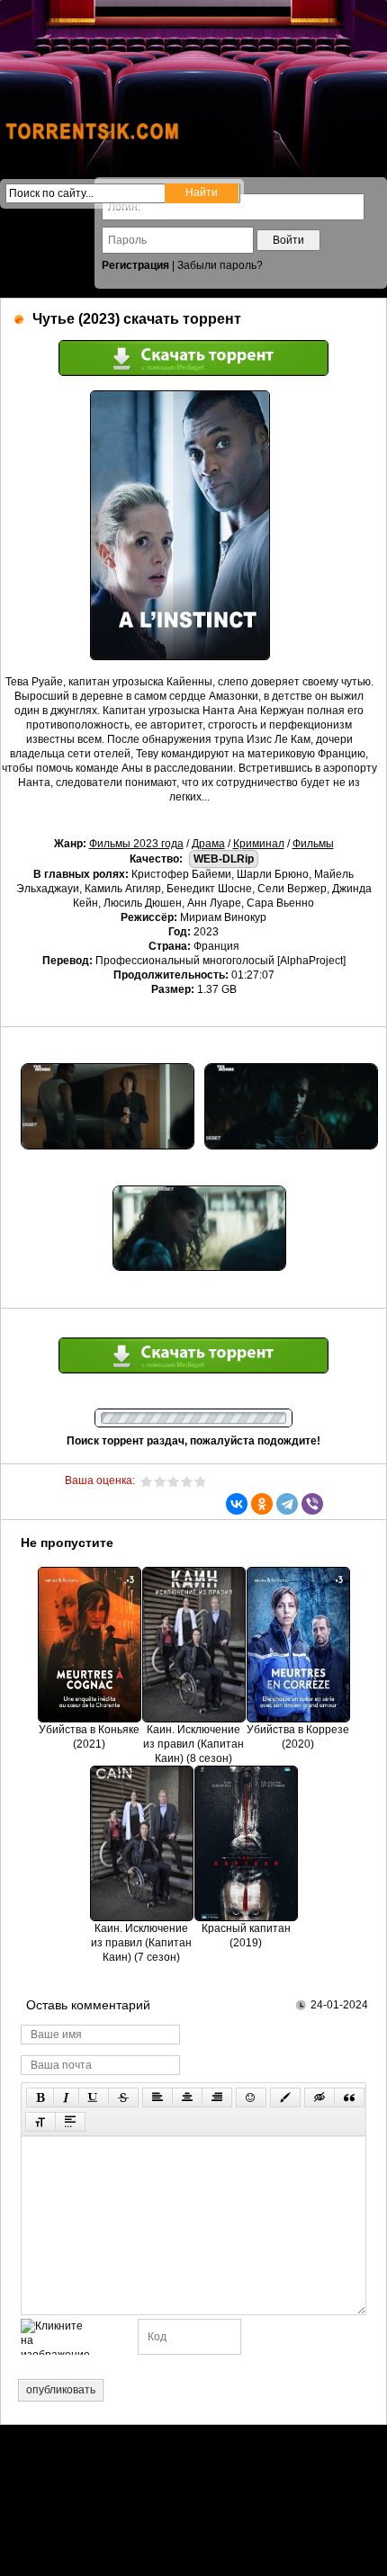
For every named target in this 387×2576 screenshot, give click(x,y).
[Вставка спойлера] (70, 2122)
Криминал (259, 844)
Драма (208, 844)
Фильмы (313, 844)
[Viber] (312, 1504)
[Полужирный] (40, 2097)
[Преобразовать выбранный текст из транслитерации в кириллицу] (40, 2122)
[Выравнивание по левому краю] (157, 2097)
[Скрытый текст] (319, 2097)
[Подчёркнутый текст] (94, 2097)
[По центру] (187, 2097)
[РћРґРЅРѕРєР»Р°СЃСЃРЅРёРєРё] (262, 1504)
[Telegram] (287, 1504)
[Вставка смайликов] (251, 2097)
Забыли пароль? (220, 265)
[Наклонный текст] (66, 2097)
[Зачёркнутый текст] (123, 2097)
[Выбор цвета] (285, 2097)
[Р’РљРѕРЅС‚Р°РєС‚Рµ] (237, 1504)
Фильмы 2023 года (136, 844)
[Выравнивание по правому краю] (217, 2097)
